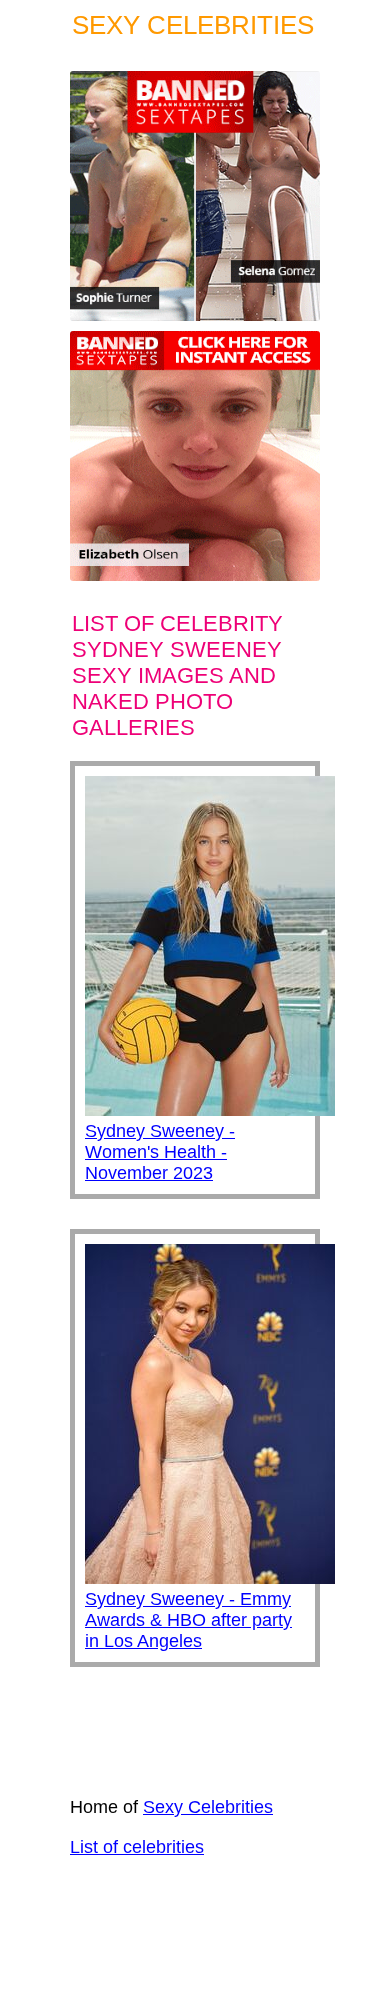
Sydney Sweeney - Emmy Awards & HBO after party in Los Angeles (188, 1620)
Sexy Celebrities (208, 1807)
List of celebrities (137, 1847)
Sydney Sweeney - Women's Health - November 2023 (160, 1152)
